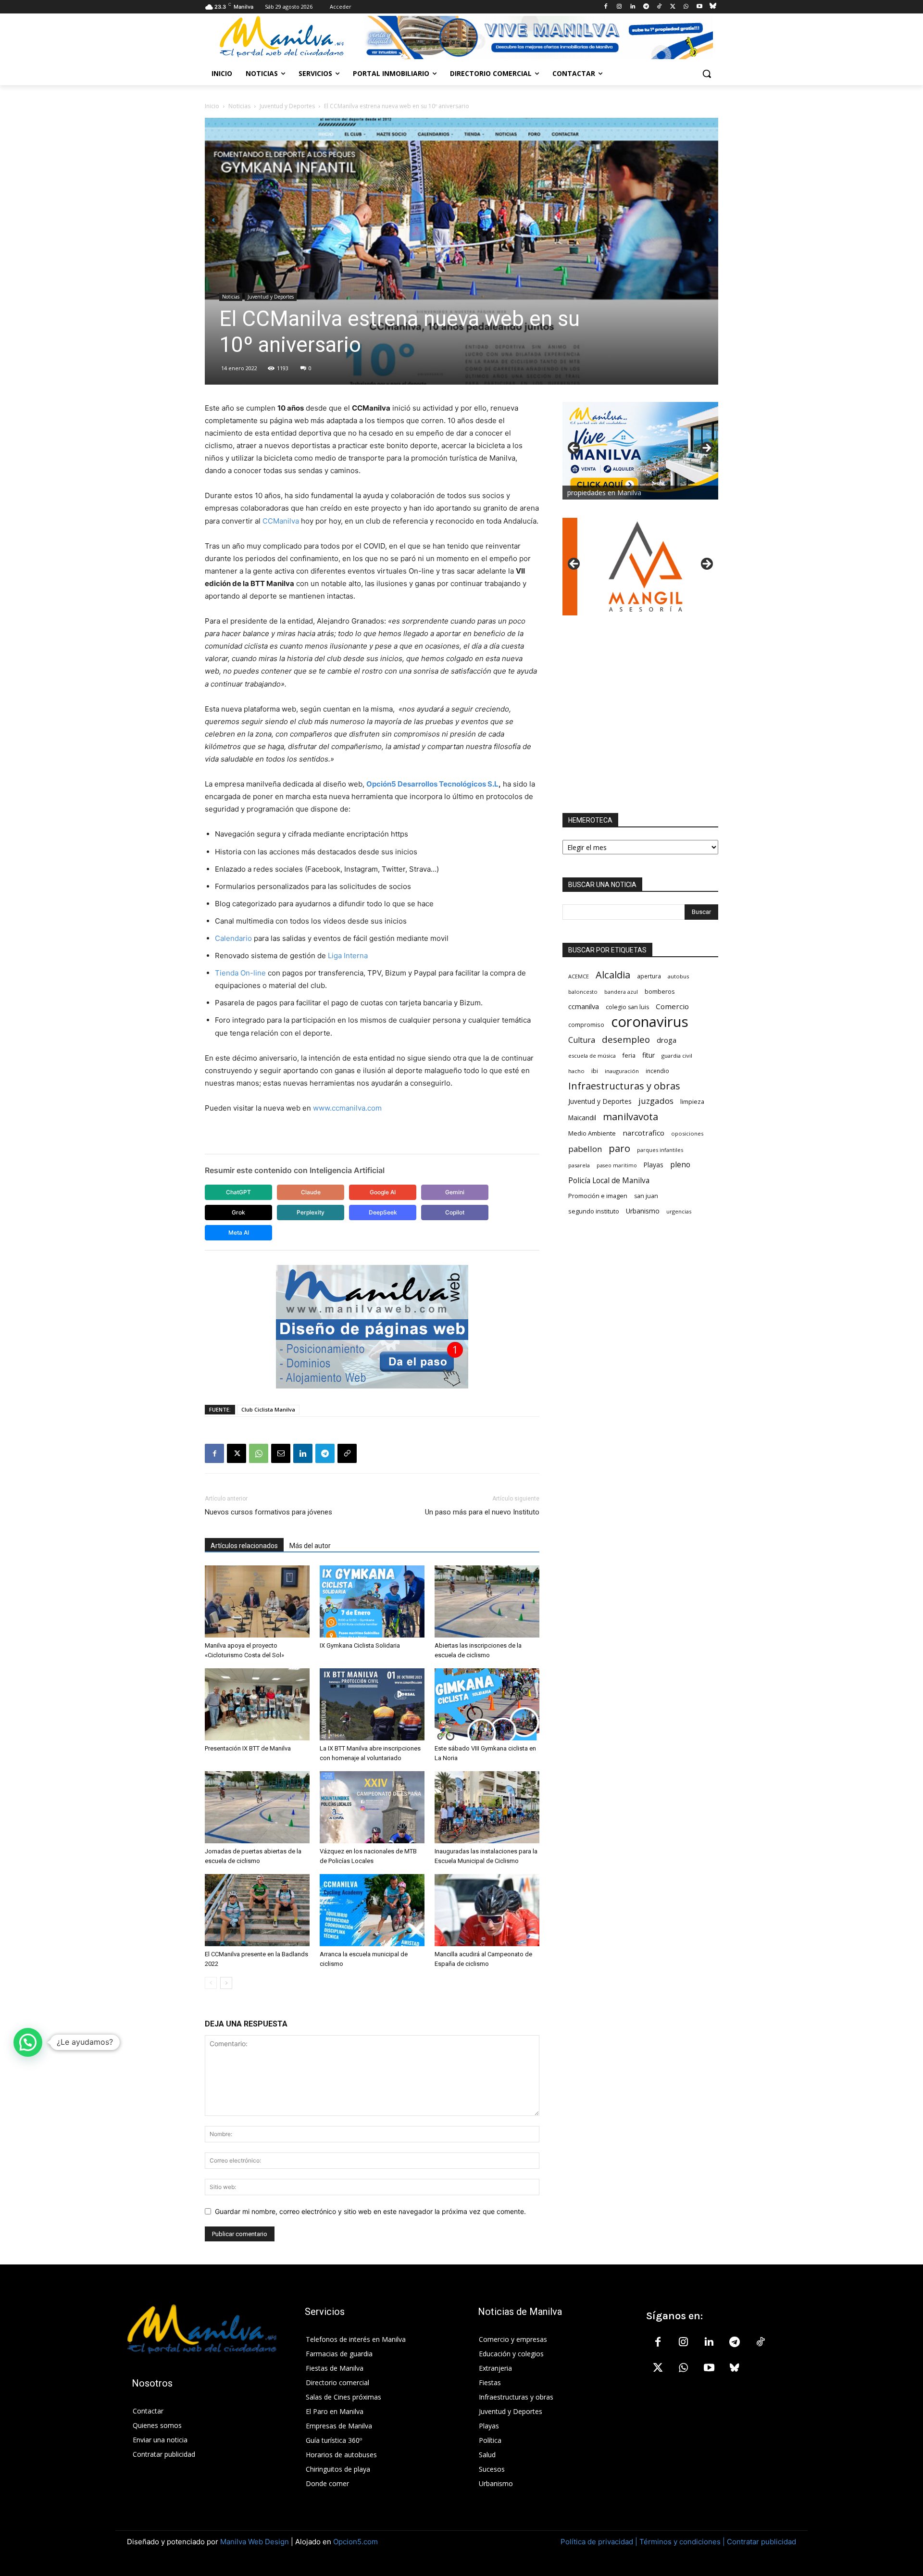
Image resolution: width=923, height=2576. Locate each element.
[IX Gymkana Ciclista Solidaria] (372, 1601)
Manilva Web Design (255, 2542)
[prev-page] (211, 1983)
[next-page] (226, 1983)
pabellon (585, 1149)
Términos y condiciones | (682, 2542)
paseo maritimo (617, 1165)
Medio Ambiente (592, 1133)
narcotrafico (643, 1133)
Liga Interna (348, 956)
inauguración (622, 1071)
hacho (576, 1071)
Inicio (212, 106)
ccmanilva (584, 1006)
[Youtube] (699, 7)
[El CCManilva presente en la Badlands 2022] (257, 1910)
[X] (673, 7)
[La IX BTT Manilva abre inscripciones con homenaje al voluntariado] (372, 1704)
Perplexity (311, 1212)
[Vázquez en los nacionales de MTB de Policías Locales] (372, 1807)
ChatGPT (238, 1192)
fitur (649, 1055)
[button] (707, 74)
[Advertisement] (640, 714)
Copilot (455, 1212)
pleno (680, 1165)
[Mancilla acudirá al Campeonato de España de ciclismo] (487, 1910)
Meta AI (239, 1232)
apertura (649, 976)
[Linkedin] (632, 7)
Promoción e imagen (598, 1196)
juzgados (656, 1101)
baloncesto (583, 992)
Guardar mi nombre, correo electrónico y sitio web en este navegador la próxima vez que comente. (370, 2211)
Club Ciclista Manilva (268, 1409)
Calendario (233, 938)
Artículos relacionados (244, 1546)
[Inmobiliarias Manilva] (538, 38)
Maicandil (582, 1118)
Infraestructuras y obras (624, 1086)
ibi (595, 1071)
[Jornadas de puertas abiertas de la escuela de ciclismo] (257, 1807)
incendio (657, 1071)
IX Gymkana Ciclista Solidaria (360, 1645)
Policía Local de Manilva (609, 1181)
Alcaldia (613, 975)
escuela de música (592, 1056)
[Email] (281, 1453)
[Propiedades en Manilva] (640, 451)
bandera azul (621, 992)
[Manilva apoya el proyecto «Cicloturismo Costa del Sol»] (257, 1601)
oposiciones (687, 1133)
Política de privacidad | (600, 2542)
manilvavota (630, 1117)
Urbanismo (643, 1211)
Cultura (582, 1040)
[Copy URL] (347, 1453)
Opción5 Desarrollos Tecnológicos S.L (432, 784)
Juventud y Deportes (287, 106)
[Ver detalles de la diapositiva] (640, 567)
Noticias (239, 106)
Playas (654, 1165)
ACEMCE (579, 976)
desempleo (626, 1040)
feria (629, 1056)
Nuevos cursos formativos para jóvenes (268, 1512)
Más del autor (310, 1546)
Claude (311, 1192)
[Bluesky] (713, 7)
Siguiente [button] (706, 449)
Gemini (455, 1192)
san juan (646, 1196)
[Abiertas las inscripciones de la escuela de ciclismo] (487, 1601)
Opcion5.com (355, 2542)
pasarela (579, 1165)
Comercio (672, 1006)
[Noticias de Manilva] (282, 37)
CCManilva (281, 521)
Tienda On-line (240, 973)
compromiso (586, 1025)
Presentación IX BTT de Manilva (248, 1748)
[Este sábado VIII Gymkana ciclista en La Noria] (487, 1704)
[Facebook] (606, 7)
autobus (678, 976)
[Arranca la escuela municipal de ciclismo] (372, 1910)
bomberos (660, 991)
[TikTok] (659, 7)
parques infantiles (660, 1150)
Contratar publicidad (761, 2542)
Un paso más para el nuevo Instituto (482, 1512)
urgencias (679, 1211)
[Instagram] (619, 7)
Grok (238, 1212)
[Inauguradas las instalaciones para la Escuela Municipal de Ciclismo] (487, 1807)
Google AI (383, 1192)
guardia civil (677, 1056)
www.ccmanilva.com (348, 1108)
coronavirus (650, 1022)
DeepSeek (383, 1212)
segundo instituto (594, 1211)
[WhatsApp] (686, 7)
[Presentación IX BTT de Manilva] (257, 1704)
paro (619, 1148)
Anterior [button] (574, 449)
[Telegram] (646, 7)
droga (667, 1040)
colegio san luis (627, 1007)
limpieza (692, 1101)
